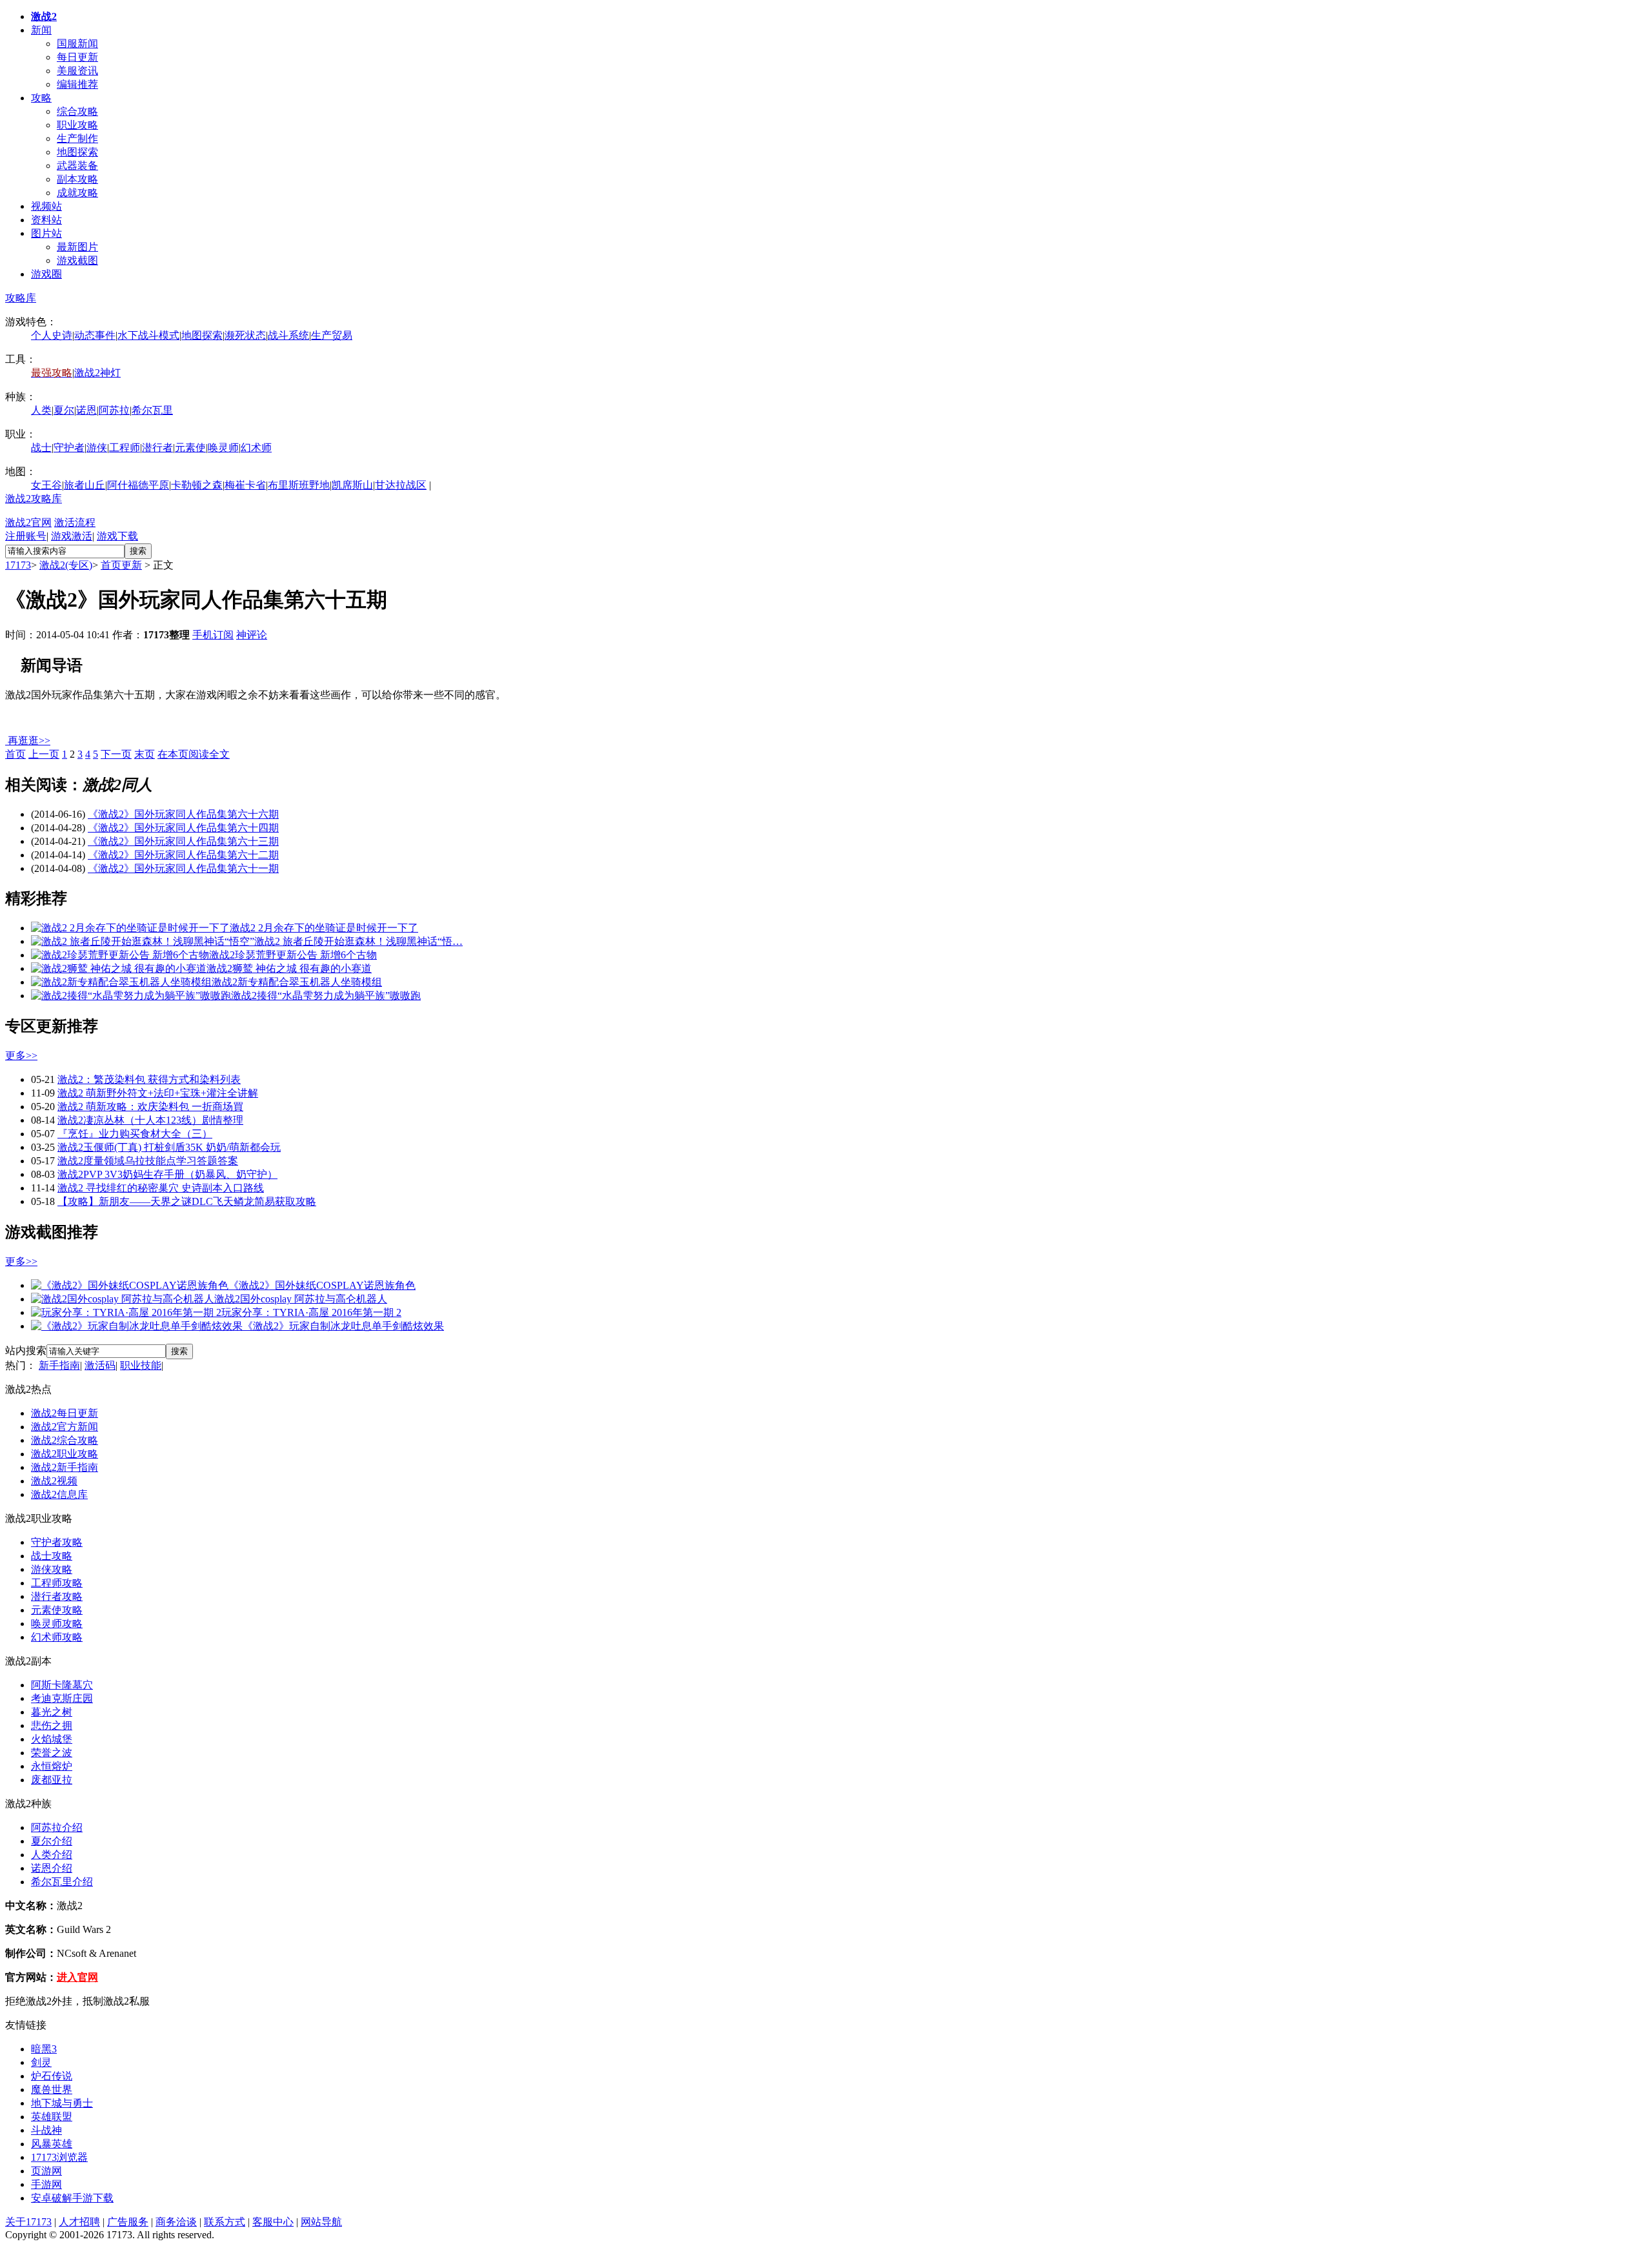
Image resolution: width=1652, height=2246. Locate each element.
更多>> (21, 1056)
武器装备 (77, 166)
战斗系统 (288, 335)
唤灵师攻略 (57, 1624)
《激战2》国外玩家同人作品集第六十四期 (183, 828)
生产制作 (77, 138)
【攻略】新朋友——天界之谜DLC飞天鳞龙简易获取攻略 (187, 1201)
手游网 (46, 2184)
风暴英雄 (52, 2144)
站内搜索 (26, 1351)
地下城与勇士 (62, 2103)
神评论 (252, 635)
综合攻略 (77, 111)
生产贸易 (332, 335)
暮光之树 (52, 1712)
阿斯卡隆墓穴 (62, 1685)
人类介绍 (52, 1855)
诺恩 (86, 410)
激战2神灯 (97, 373)
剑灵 (41, 2062)
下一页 (116, 754)
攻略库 (21, 298)
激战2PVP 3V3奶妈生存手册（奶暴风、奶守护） (167, 1174)
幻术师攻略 (57, 1637)
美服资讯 (77, 71)
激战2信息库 (59, 1494)
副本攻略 (77, 179)
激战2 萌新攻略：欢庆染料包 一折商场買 (150, 1107)
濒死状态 (245, 335)
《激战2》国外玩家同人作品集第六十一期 (183, 868)
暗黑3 (44, 2049)
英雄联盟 (52, 2117)
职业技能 (141, 1365)
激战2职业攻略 (65, 1454)
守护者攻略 (57, 1542)
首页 (15, 754)
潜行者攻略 (57, 1596)
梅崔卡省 (245, 485)
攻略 (41, 98)
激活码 (100, 1365)
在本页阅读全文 (194, 754)
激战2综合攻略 (65, 1440)
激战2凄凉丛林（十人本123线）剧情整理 (150, 1120)
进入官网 (77, 1977)
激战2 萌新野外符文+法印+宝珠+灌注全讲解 (158, 1093)
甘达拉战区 (401, 485)
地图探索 (77, 152)
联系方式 (225, 2222)
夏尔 (64, 410)
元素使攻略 (57, 1610)
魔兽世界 (52, 2089)
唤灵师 (223, 448)
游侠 (97, 448)
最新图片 (77, 247)
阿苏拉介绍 (57, 1827)
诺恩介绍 (52, 1868)
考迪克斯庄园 (62, 1698)
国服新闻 (77, 44)
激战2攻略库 (34, 499)
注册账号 (26, 536)
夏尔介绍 (52, 1841)
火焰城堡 (52, 1739)
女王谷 (46, 485)
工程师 (125, 448)
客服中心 (273, 2222)
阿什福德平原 (138, 485)
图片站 (46, 233)
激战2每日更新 (65, 1413)
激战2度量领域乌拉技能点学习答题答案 (148, 1161)
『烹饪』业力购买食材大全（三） (135, 1134)
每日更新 (77, 57)
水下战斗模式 (148, 335)
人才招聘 (79, 2222)
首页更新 (121, 565)
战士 (41, 448)
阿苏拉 (114, 410)
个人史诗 (52, 335)
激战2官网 (28, 522)
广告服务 (128, 2222)
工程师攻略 (57, 1583)
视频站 (46, 206)
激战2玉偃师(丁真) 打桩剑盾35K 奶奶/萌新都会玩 (169, 1147)
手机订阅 (213, 635)
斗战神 (46, 2130)
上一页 (44, 754)
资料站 (46, 220)
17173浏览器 (59, 2157)
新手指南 (59, 1365)
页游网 (46, 2171)
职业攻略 (77, 125)
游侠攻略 (52, 1569)
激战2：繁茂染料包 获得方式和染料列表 (149, 1079)
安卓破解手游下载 (72, 2198)
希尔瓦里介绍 (62, 1882)
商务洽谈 (176, 2222)
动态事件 (95, 335)
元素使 (190, 448)
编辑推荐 (77, 84)
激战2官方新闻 (65, 1427)
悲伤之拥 (52, 1725)
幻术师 (256, 448)
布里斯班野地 (299, 485)
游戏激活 (72, 536)
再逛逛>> (29, 741)
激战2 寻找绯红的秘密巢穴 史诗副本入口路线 (161, 1188)
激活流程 (75, 522)
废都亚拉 (52, 1780)
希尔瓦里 (152, 410)
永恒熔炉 (52, 1766)
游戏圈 (46, 274)
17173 (18, 565)
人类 (41, 410)
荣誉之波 (52, 1753)
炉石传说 (52, 2076)
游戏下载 (117, 536)
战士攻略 (52, 1556)
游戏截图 (77, 260)
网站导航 (321, 2222)
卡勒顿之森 (197, 485)
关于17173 (28, 2222)
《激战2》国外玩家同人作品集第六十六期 (183, 814)
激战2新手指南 (65, 1467)
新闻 (41, 30)
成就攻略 (77, 193)
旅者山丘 (85, 485)
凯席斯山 (352, 485)
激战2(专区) (66, 565)
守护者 (69, 448)
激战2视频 (54, 1481)
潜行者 (157, 448)
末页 (145, 754)
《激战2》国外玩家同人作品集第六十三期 (183, 841)
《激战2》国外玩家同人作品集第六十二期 (183, 855)
